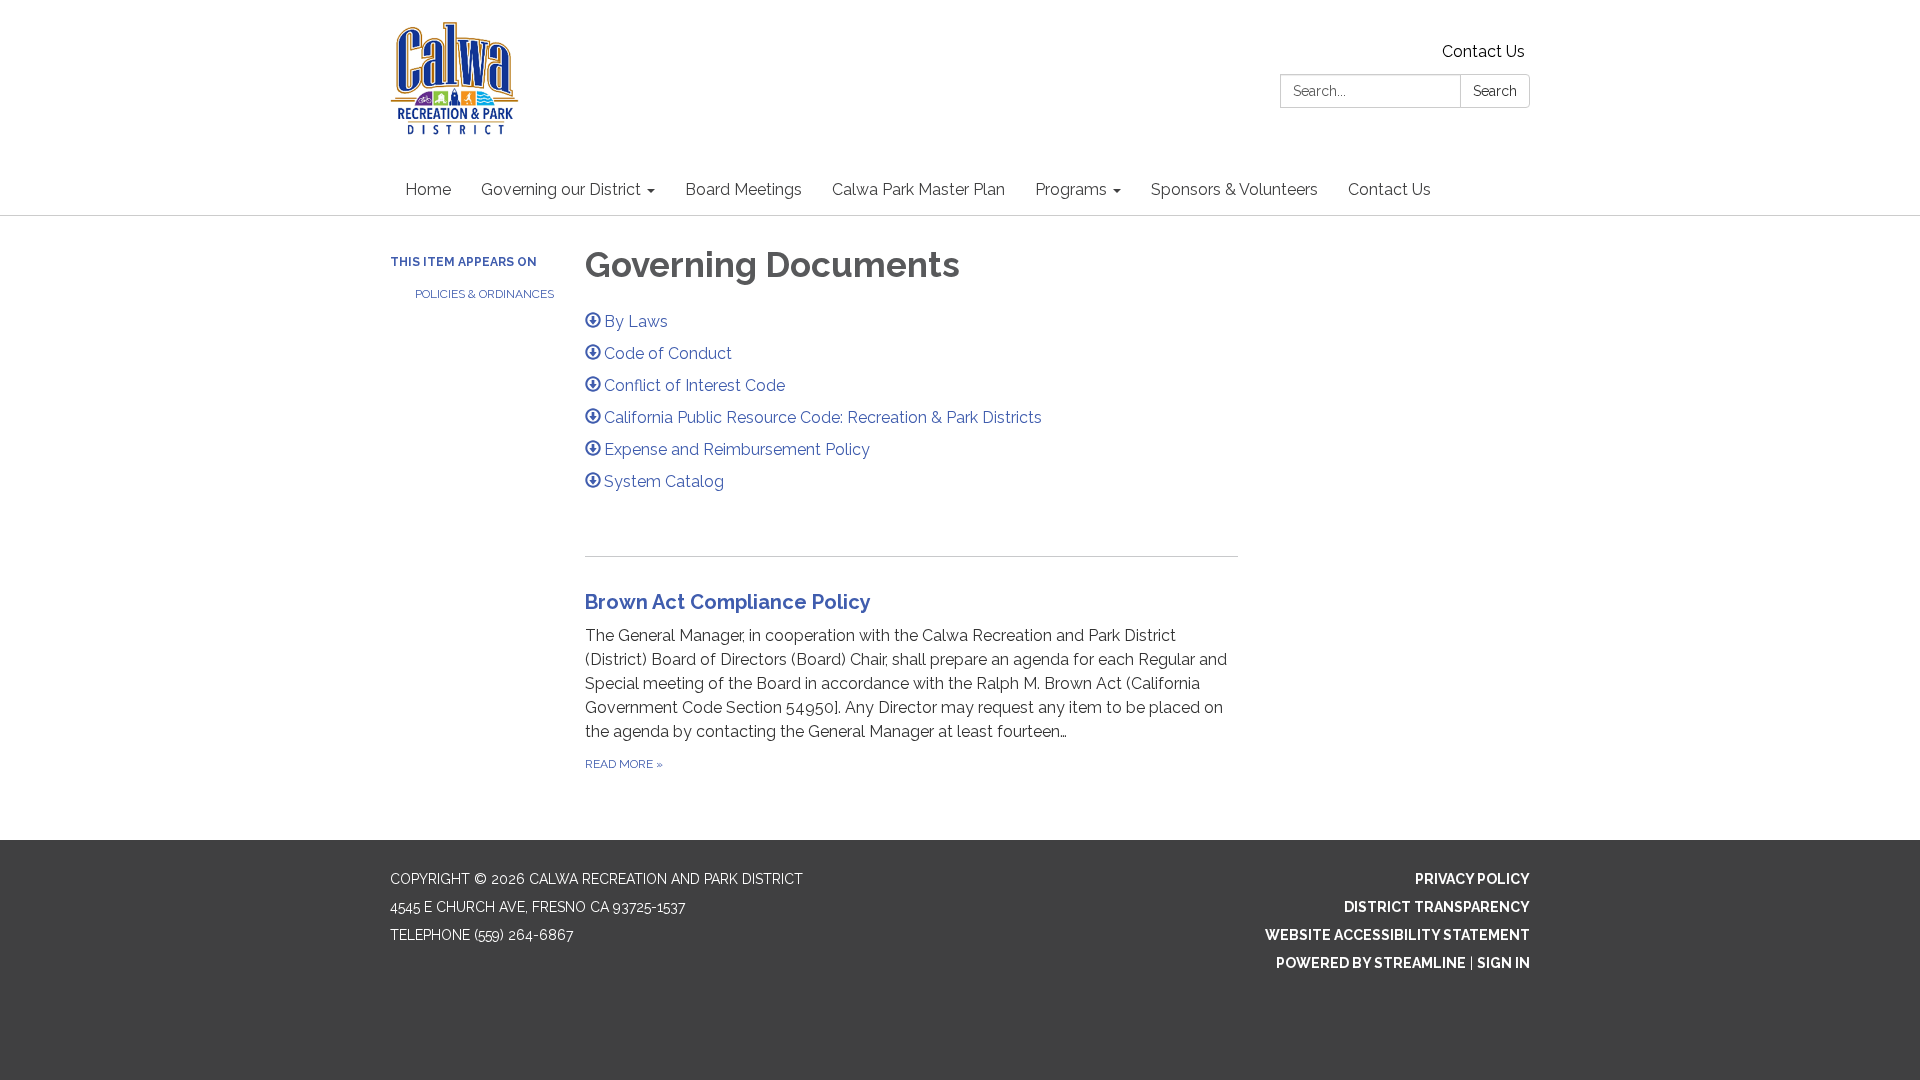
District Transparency (1437, 907)
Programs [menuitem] (1071, 189)
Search (1495, 91)
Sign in (1503, 963)
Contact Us (1483, 51)
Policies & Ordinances (484, 294)
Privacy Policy (1472, 879)
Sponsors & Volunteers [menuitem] (1234, 189)
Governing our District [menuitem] (561, 189)
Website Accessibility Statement (1397, 935)
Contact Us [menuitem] (1389, 189)
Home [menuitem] (428, 189)
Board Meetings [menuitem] (743, 189)
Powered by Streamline (1371, 963)
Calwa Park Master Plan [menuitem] (918, 189)
